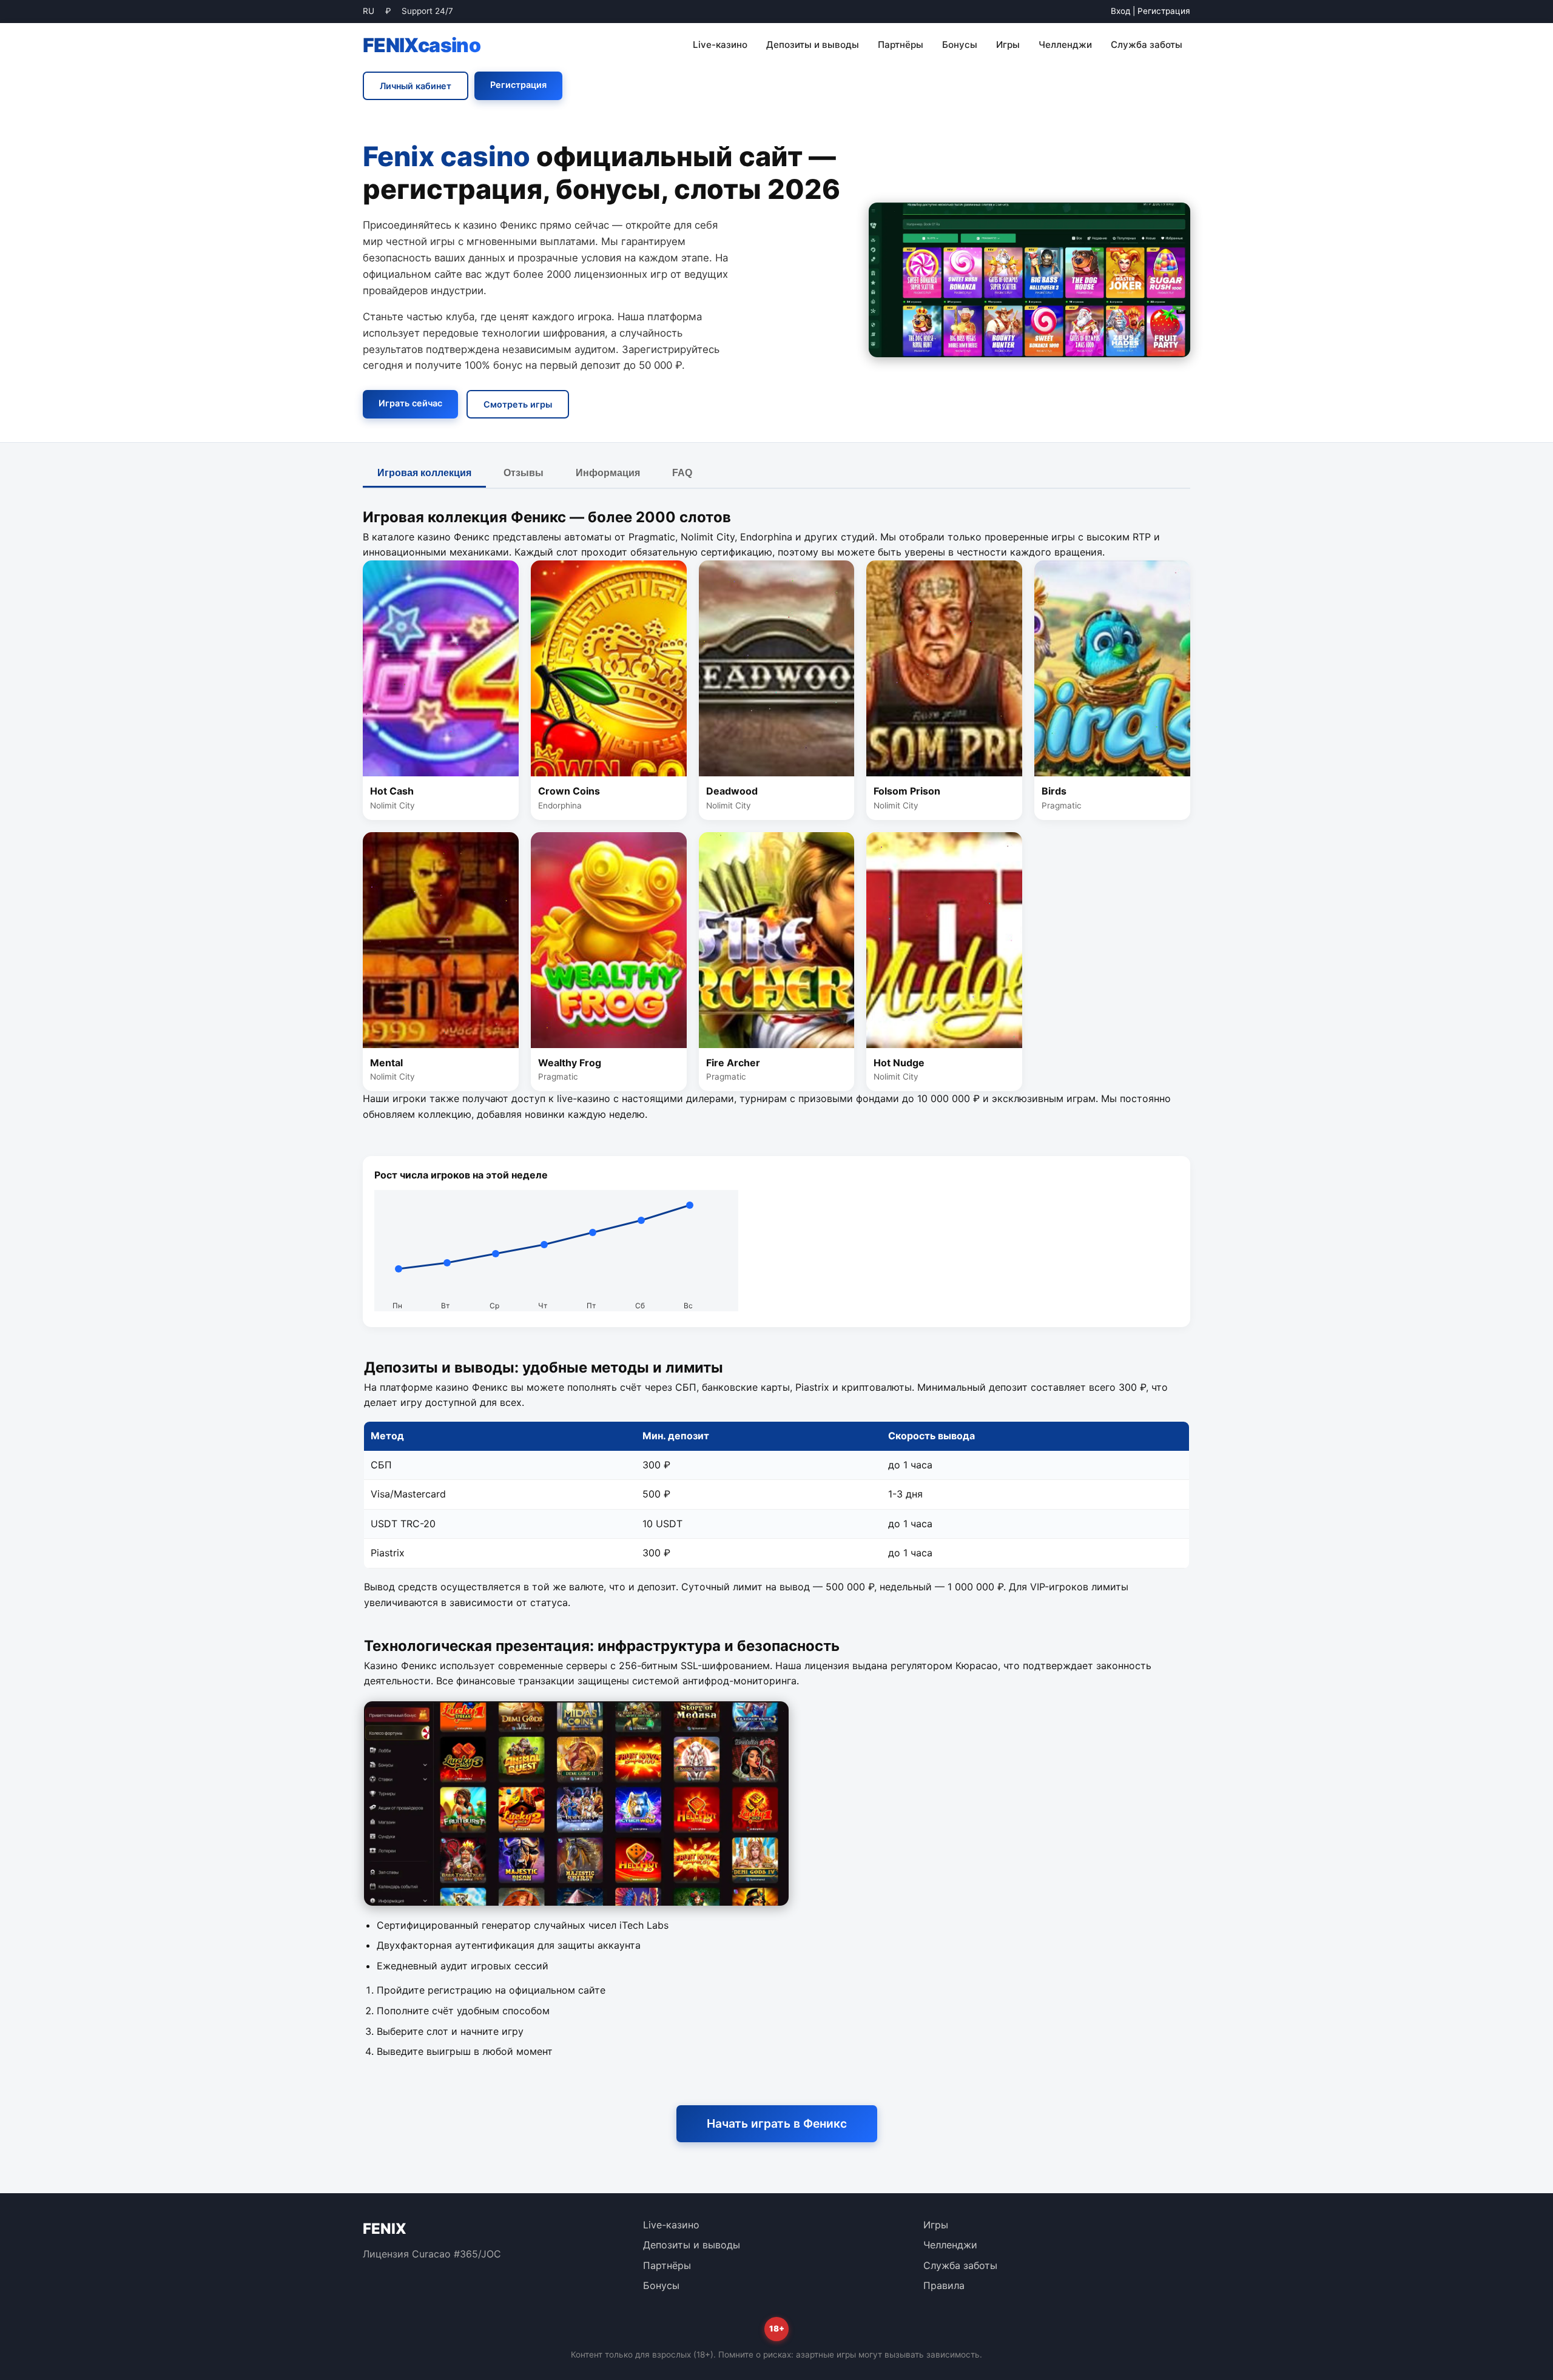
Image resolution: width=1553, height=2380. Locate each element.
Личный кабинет (416, 86)
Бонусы (960, 45)
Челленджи (1065, 45)
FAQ (682, 473)
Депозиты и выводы (813, 45)
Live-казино (720, 45)
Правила (944, 2285)
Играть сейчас (410, 403)
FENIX (422, 45)
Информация (608, 473)
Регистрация (1164, 11)
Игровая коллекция (424, 473)
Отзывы (524, 473)
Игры (1008, 45)
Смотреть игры (518, 404)
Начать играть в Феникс (777, 2123)
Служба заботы (1147, 45)
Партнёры (901, 45)
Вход (1120, 11)
